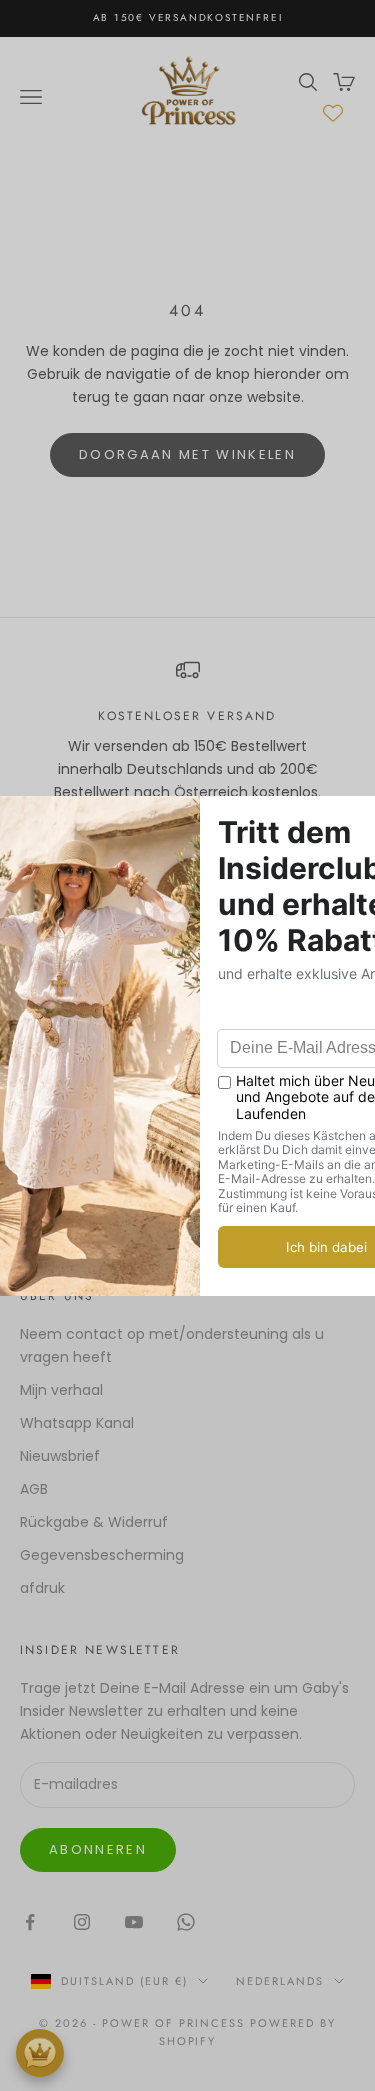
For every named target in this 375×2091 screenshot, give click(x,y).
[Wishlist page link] (333, 113)
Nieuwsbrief (60, 1456)
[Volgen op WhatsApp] (186, 1922)
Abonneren (98, 1849)
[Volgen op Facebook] (30, 1922)
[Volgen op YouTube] (134, 1922)
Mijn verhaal (61, 1390)
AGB (34, 1489)
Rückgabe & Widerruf (94, 1522)
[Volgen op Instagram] (82, 1922)
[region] (187, 731)
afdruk (42, 1588)
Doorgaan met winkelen (187, 454)
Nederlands (280, 1981)
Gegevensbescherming (102, 1555)
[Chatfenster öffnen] (40, 2053)
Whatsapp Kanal (77, 1423)
